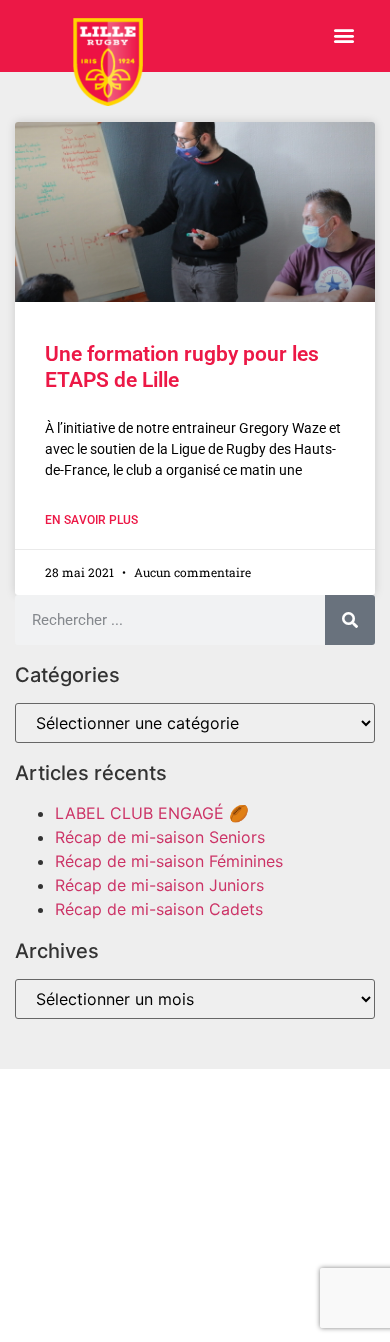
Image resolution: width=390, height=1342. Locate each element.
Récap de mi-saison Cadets (159, 909)
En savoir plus (91, 520)
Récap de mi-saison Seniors (160, 837)
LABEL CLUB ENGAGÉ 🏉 (152, 813)
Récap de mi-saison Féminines (169, 861)
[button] (343, 35)
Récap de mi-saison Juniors (159, 885)
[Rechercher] (350, 620)
